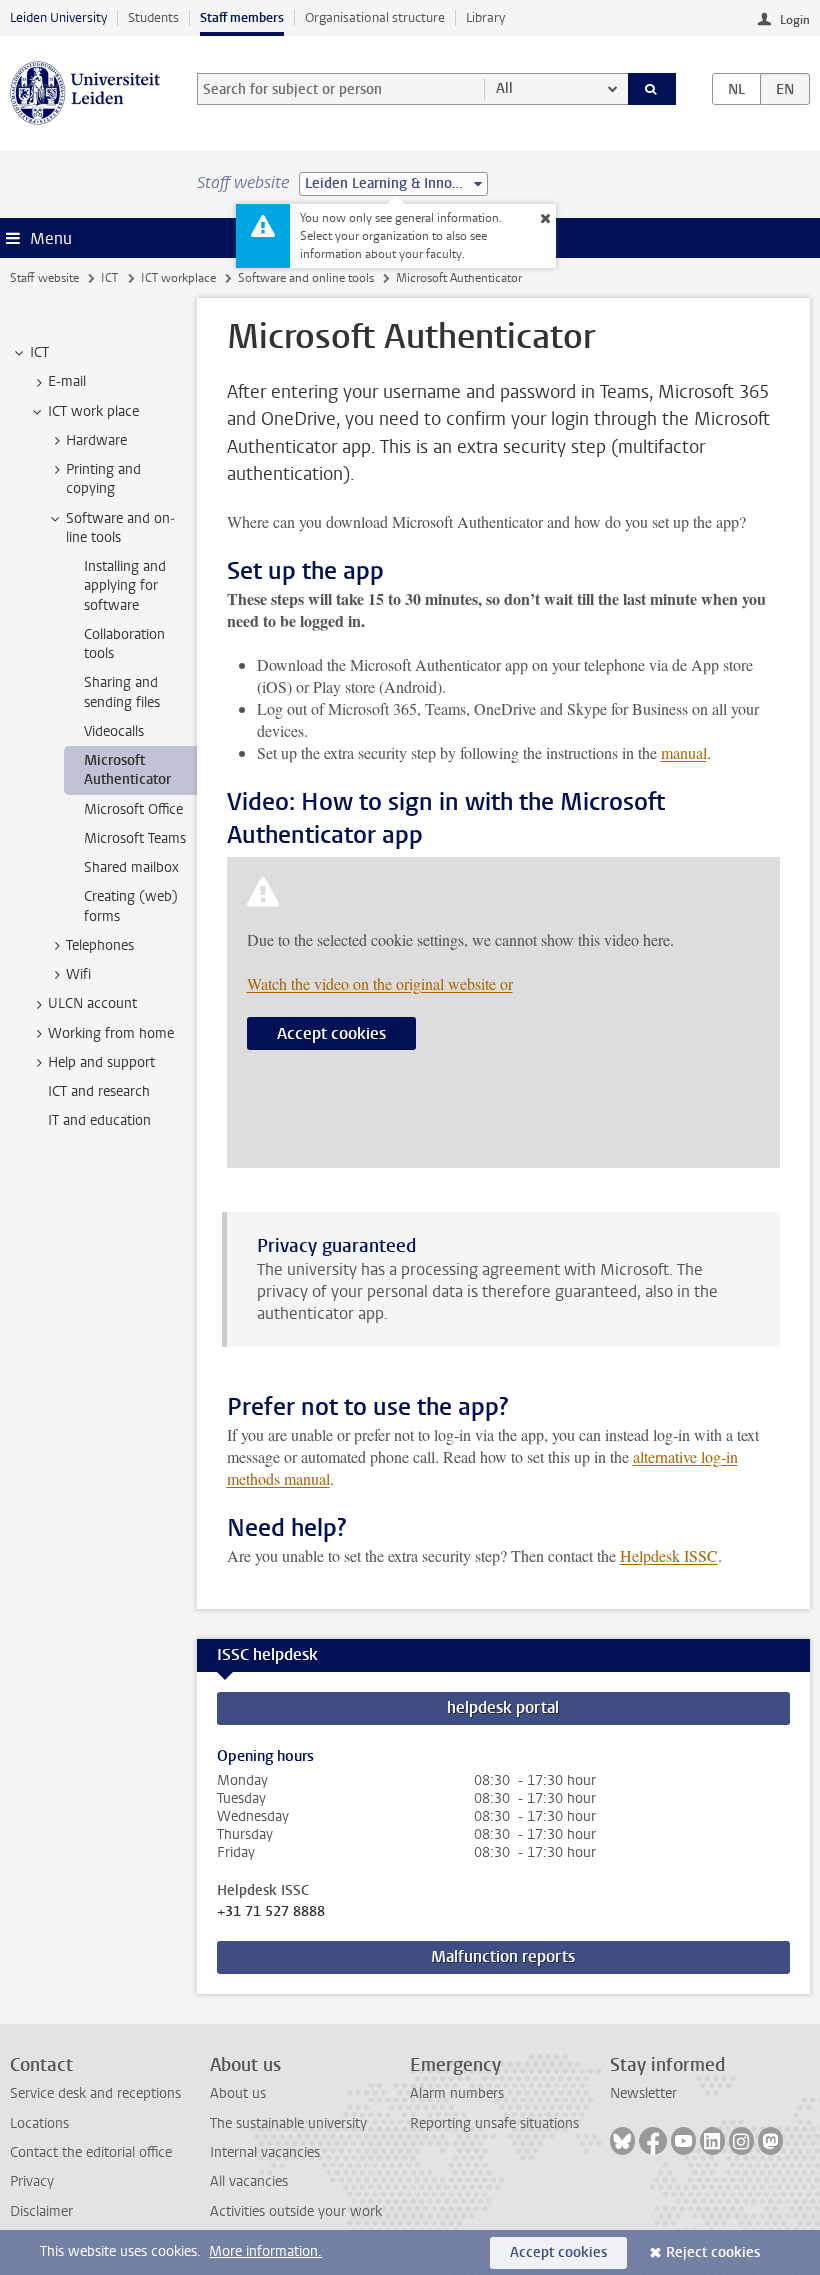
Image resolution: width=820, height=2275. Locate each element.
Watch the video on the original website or (380, 983)
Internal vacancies (265, 2152)
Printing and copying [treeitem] (103, 479)
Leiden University (58, 17)
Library (485, 17)
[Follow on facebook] (653, 2141)
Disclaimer (41, 2211)
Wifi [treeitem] (78, 974)
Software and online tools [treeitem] (120, 528)
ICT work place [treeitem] (93, 411)
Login (795, 20)
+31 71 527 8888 (271, 1912)
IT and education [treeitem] (99, 1120)
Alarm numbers (457, 2093)
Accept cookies (331, 1033)
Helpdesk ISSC (669, 1555)
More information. (265, 2251)
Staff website (44, 278)
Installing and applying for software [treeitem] (125, 586)
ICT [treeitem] (39, 352)
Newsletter (643, 2093)
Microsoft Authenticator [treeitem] (127, 770)
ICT (109, 278)
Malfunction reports (503, 1956)
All (504, 88)
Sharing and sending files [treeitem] (122, 692)
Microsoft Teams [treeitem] (135, 838)
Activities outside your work (296, 2211)
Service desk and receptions (95, 2093)
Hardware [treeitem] (96, 440)
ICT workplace (178, 278)
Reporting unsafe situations (494, 2123)
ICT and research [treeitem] (99, 1091)
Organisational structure (375, 17)
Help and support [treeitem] (101, 1062)
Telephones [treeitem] (100, 945)
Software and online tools (306, 278)
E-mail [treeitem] (67, 381)
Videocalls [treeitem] (114, 731)
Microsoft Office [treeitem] (133, 809)
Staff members (242, 17)
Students (153, 17)
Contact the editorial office (91, 2152)
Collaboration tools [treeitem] (124, 644)
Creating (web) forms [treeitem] (131, 906)
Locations (39, 2123)
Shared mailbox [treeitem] (131, 867)
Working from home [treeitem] (111, 1033)
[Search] (652, 89)
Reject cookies (713, 2252)
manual (684, 752)
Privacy (32, 2181)
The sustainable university (288, 2123)
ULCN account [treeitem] (92, 1003)
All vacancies (249, 2181)
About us (238, 2093)
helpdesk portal (503, 1707)
